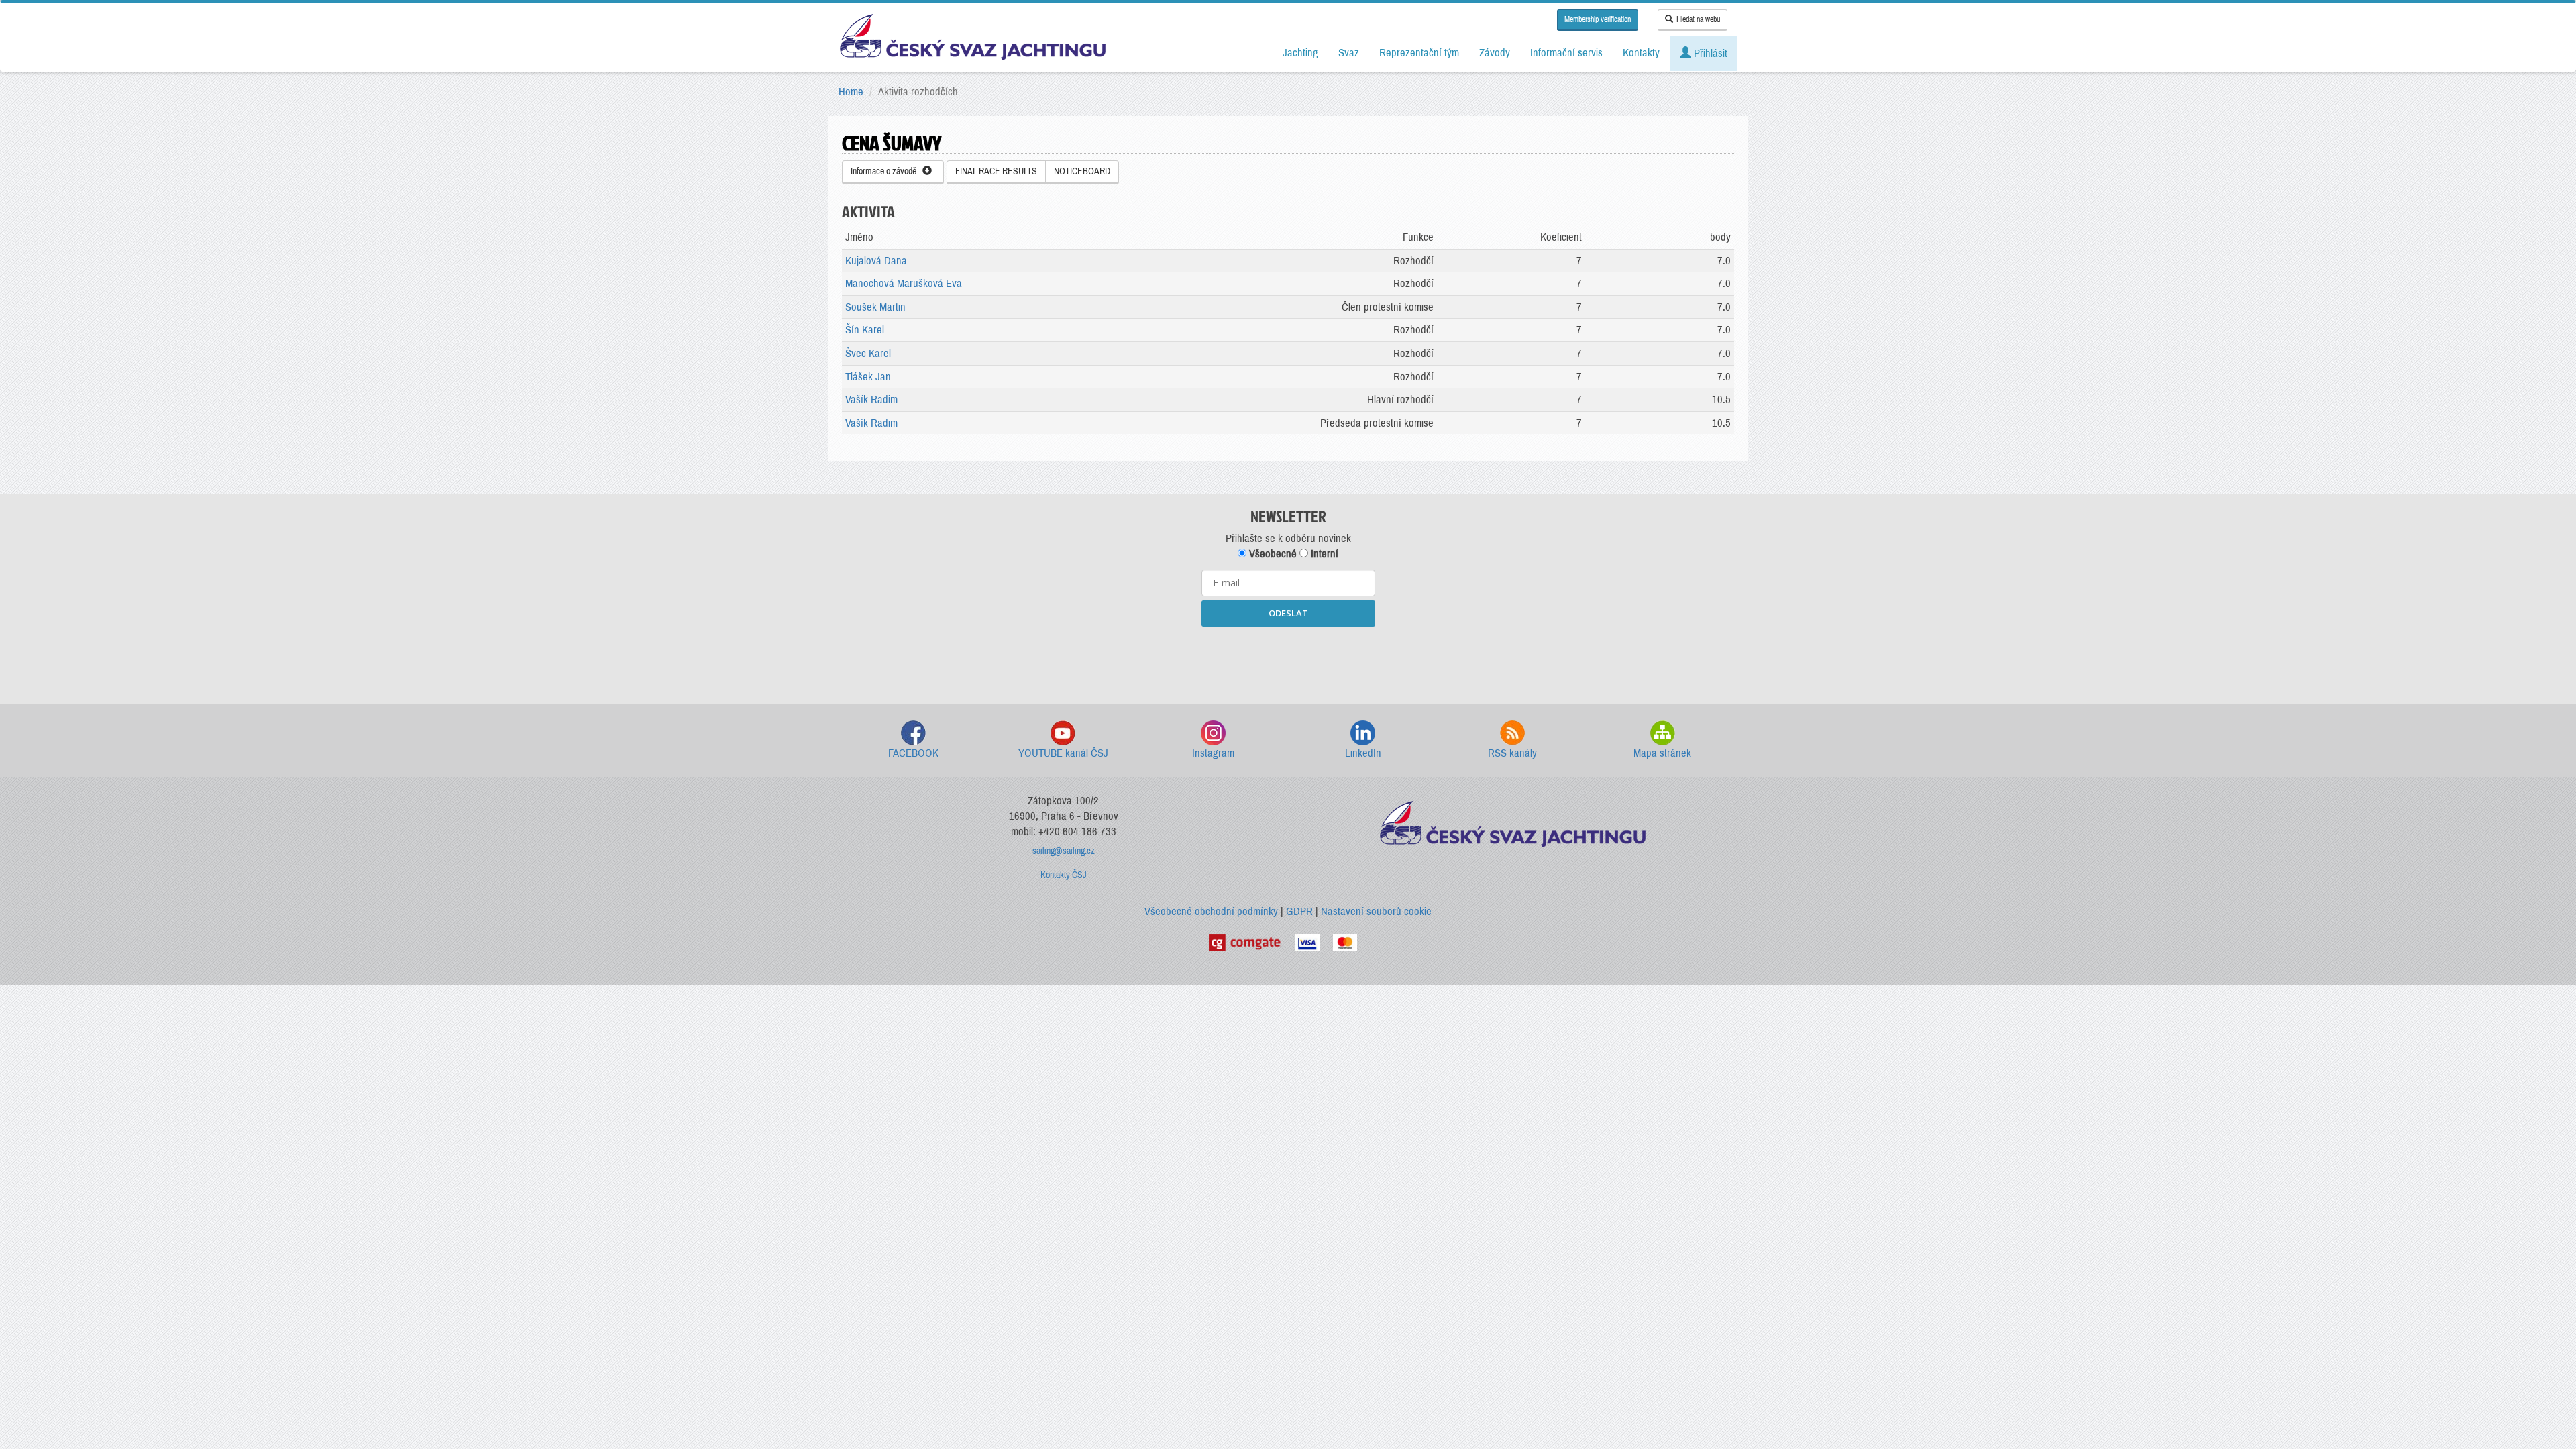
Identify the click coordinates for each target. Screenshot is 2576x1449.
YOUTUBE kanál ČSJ (1063, 753)
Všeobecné (1272, 554)
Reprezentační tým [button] (1419, 53)
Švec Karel (868, 353)
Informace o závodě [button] (887, 171)
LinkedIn (1363, 753)
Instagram (1213, 753)
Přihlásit (1709, 53)
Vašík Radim (871, 399)
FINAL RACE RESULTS (996, 171)
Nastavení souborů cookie (1376, 911)
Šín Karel (865, 330)
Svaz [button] (1349, 53)
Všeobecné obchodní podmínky (1211, 911)
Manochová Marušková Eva (904, 283)
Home (851, 92)
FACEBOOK (913, 753)
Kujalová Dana (876, 261)
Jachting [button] (1300, 53)
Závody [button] (1495, 53)
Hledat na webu (1698, 19)
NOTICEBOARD (1082, 171)
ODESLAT (1288, 613)
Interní (1323, 554)
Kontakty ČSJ (1064, 875)
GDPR (1299, 911)
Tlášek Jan (868, 377)
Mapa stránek (1662, 753)
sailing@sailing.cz (1064, 851)
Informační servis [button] (1566, 53)
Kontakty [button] (1641, 53)
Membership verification (1598, 19)
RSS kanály (1512, 753)
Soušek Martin (875, 307)
